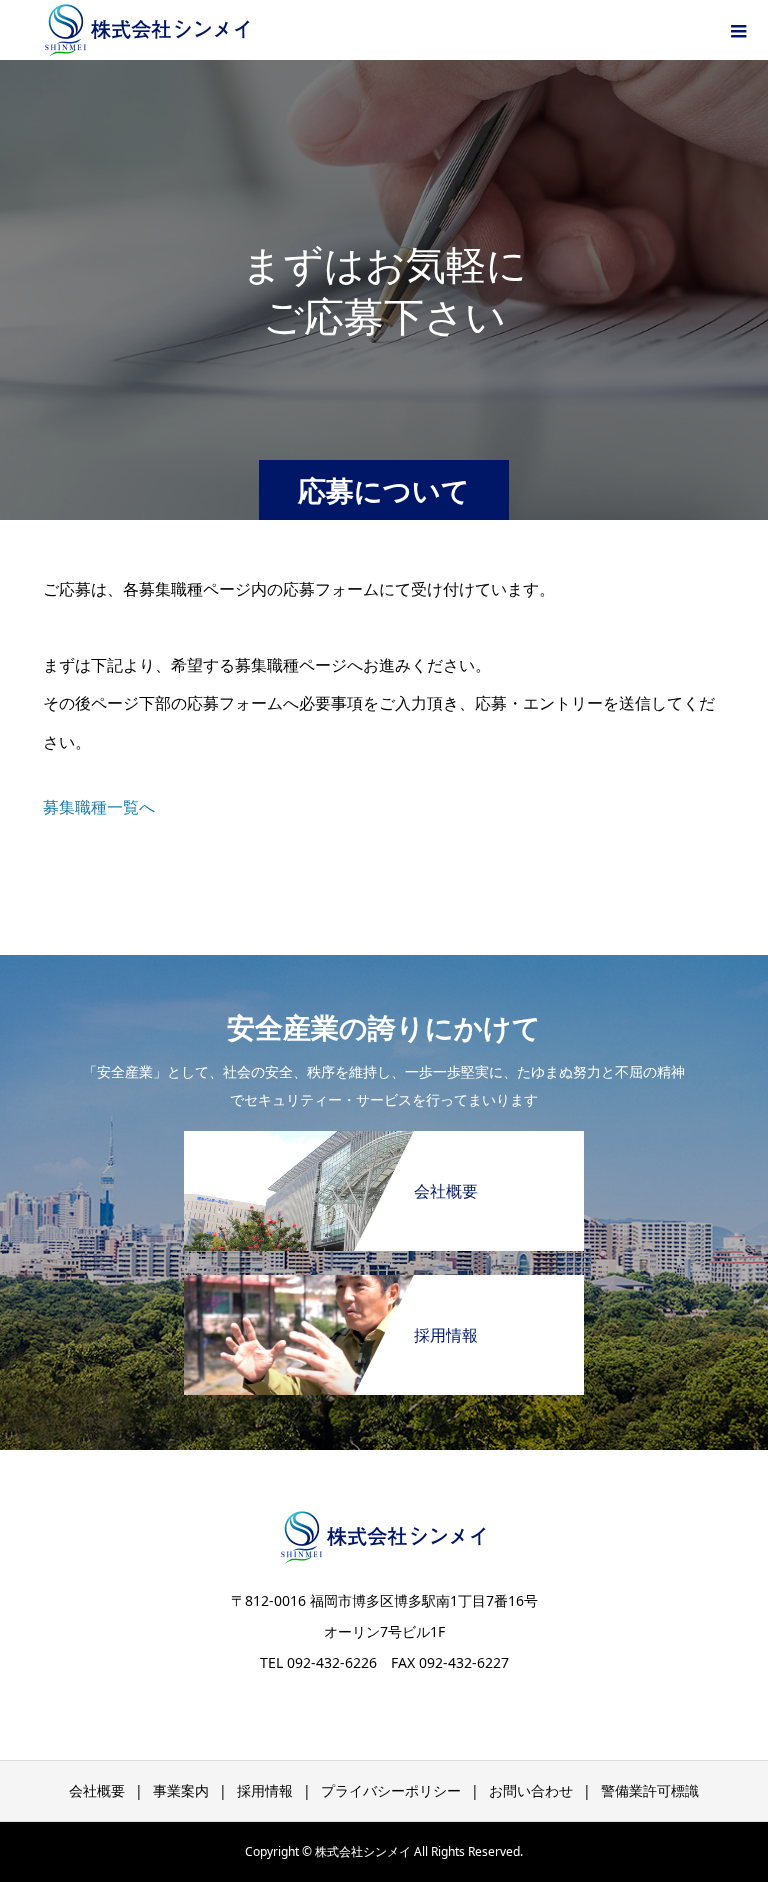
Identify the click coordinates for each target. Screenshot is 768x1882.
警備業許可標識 (650, 1790)
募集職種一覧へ (99, 807)
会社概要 (97, 1790)
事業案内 (181, 1790)
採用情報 (265, 1790)
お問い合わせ (531, 1790)
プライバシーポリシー (391, 1790)
